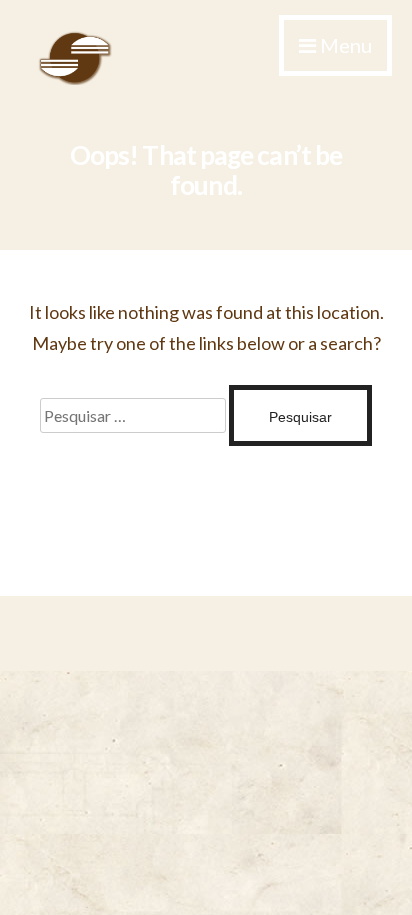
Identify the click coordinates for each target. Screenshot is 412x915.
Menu (344, 45)
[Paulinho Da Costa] (75, 79)
